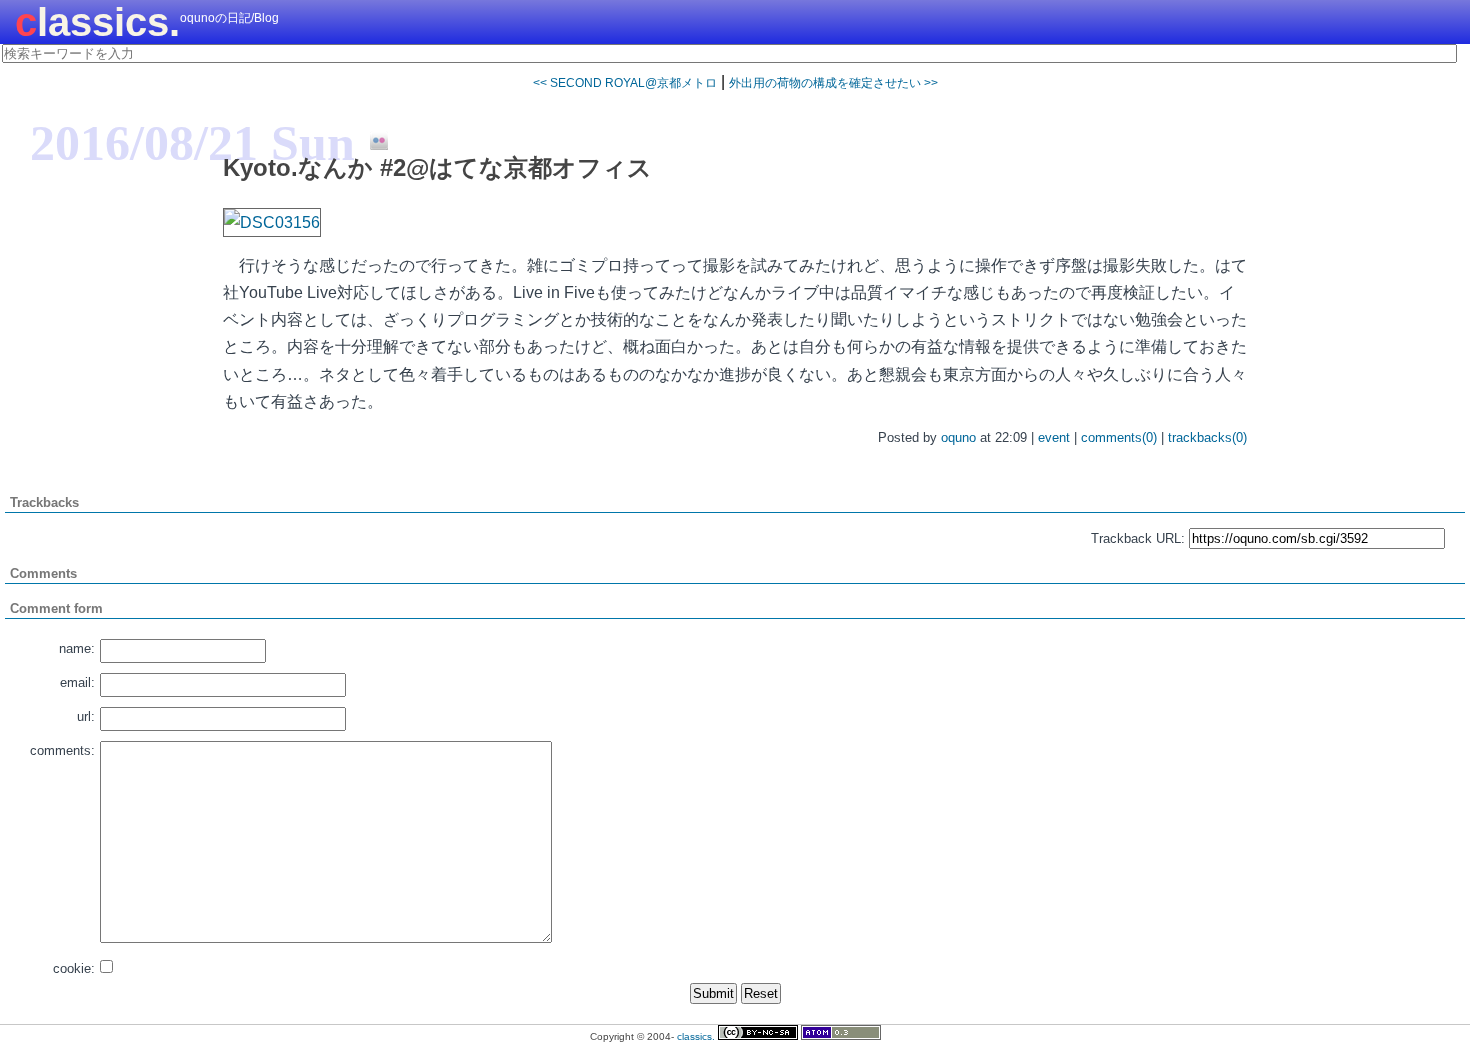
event (1054, 437)
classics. (97, 22)
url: (86, 716)
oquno (958, 437)
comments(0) (1119, 437)
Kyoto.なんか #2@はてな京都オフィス (437, 167)
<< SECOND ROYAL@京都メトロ (625, 83)
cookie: (74, 968)
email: (77, 682)
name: (77, 648)
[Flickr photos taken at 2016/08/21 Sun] (371, 142)
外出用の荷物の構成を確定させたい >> (833, 83)
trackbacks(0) (1207, 437)
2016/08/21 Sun (192, 143)
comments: (62, 750)
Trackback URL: (1138, 538)
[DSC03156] (272, 222)
